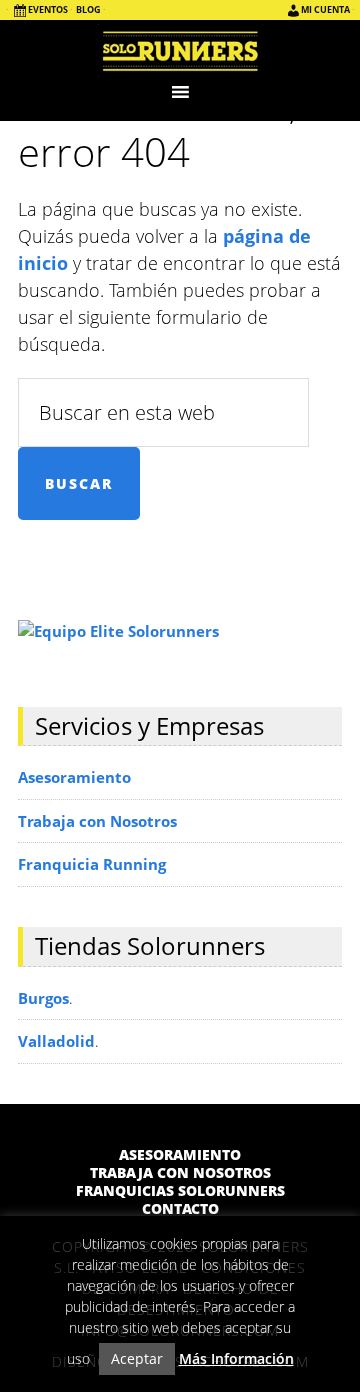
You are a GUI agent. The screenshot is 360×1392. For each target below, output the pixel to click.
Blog (88, 9)
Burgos (43, 998)
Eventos (48, 9)
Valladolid (56, 1041)
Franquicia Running (92, 864)
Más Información (236, 1358)
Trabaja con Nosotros (97, 821)
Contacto (180, 1209)
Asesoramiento (74, 777)
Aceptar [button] (137, 1358)
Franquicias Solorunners (180, 1191)
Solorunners (180, 50)
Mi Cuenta (325, 9)
